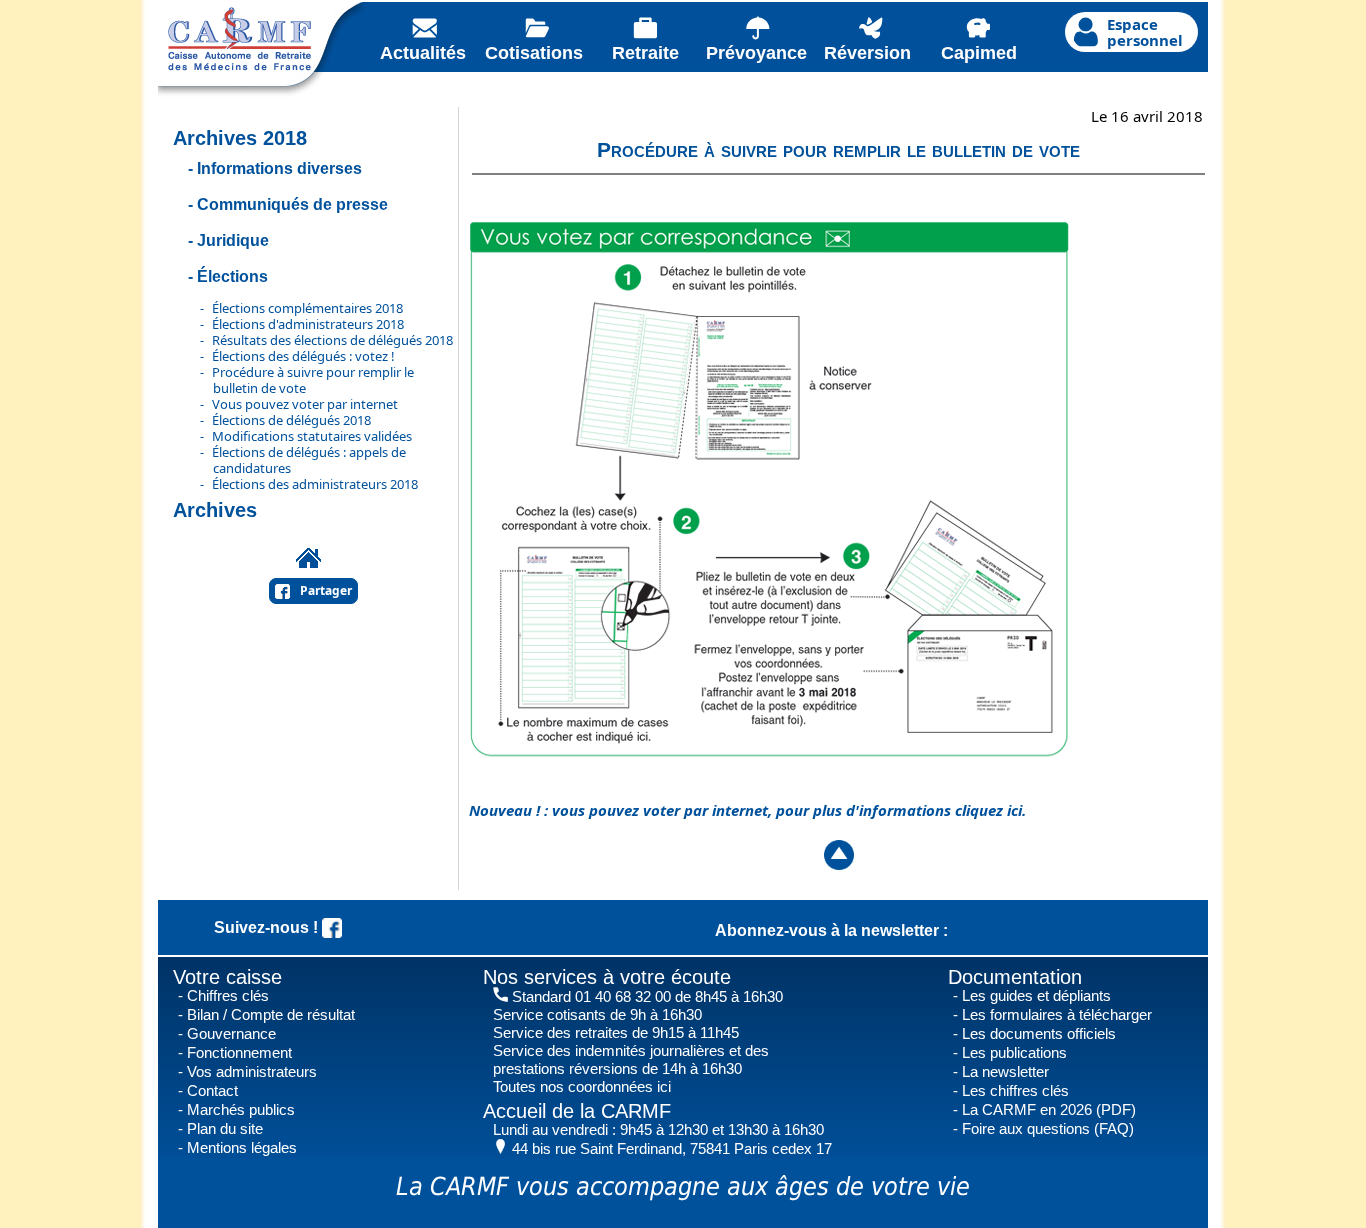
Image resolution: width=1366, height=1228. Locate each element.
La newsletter (1005, 1071)
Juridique (233, 240)
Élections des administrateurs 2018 (315, 484)
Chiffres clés (228, 995)
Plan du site (225, 1128)
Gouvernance (231, 1033)
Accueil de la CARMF (577, 1111)
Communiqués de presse (292, 204)
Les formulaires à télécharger (1057, 1014)
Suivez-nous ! (268, 927)
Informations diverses (279, 168)
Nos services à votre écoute (607, 977)
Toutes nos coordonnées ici (582, 1086)
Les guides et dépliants (1036, 995)
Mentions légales (242, 1147)
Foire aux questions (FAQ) (1048, 1128)
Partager (326, 590)
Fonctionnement (239, 1052)
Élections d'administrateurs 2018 (308, 324)
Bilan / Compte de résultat (271, 1014)
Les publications (1014, 1052)
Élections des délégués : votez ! (303, 356)
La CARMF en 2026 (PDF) (1049, 1109)
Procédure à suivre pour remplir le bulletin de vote (313, 380)
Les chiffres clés (1015, 1090)
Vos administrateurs (252, 1071)
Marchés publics (241, 1109)
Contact (212, 1090)
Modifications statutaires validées (312, 436)
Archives (215, 510)
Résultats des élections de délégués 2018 (332, 340)
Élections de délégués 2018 (291, 420)
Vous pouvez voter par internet (305, 404)
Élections (232, 276)
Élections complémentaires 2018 (307, 308)
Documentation (1015, 977)
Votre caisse (227, 977)
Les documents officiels (1039, 1033)
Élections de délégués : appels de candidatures (309, 460)
